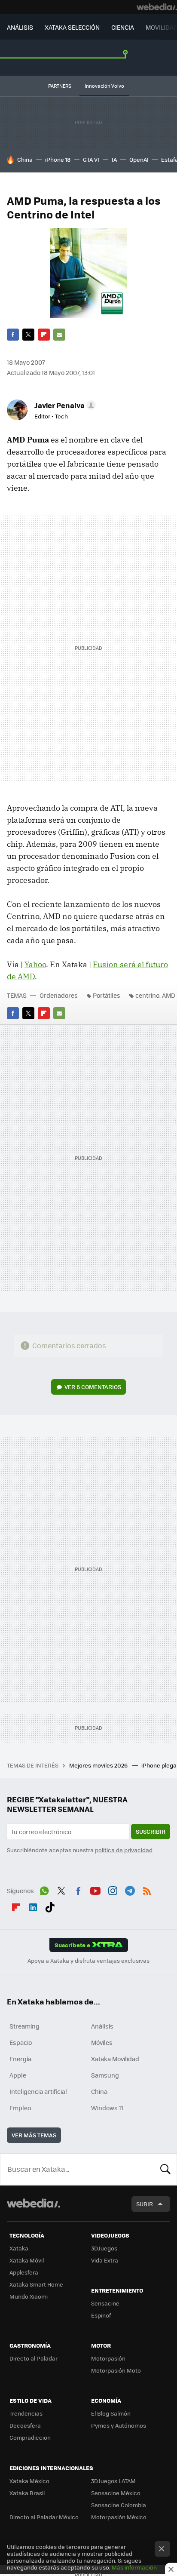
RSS (147, 1890)
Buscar (165, 2169)
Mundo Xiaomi (29, 2296)
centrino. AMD (155, 995)
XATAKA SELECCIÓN (72, 27)
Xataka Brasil (27, 2493)
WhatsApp (44, 1890)
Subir (145, 2204)
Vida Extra (105, 2260)
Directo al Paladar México (44, 2517)
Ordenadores (59, 995)
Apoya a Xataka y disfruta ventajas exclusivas (88, 1961)
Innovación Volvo (104, 86)
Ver (93, 1387)
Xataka (19, 2248)
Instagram (113, 1890)
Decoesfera (25, 2425)
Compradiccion (30, 2437)
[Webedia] (157, 7)
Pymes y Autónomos (119, 2425)
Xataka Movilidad (115, 2059)
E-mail (59, 335)
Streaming (24, 2026)
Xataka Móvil (27, 2260)
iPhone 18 (58, 159)
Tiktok (50, 1906)
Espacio (21, 2042)
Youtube (95, 1890)
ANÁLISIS (20, 27)
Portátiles (107, 995)
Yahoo (35, 964)
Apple (18, 2075)
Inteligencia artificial (38, 2091)
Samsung (105, 2075)
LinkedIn (33, 1906)
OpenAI (139, 159)
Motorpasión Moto (116, 2370)
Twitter (28, 335)
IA (114, 159)
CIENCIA (123, 27)
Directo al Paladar (34, 2358)
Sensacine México (116, 2493)
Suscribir (151, 1831)
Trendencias (26, 2413)
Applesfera (24, 2272)
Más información (134, 2567)
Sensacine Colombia (119, 2505)
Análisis (102, 2026)
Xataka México (29, 2481)
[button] (64, 405)
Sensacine (105, 2303)
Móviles (102, 2042)
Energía (20, 2059)
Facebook (13, 335)
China (25, 159)
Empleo (20, 2108)
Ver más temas (34, 2135)
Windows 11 (107, 2108)
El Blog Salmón (111, 2413)
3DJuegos (104, 2248)
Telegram (130, 1890)
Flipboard (44, 335)
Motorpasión (108, 2358)
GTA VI (91, 159)
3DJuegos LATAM (113, 2481)
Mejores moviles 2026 (99, 1765)
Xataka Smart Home (36, 2284)
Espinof (101, 2315)
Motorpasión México (119, 2517)
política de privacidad (124, 1850)
